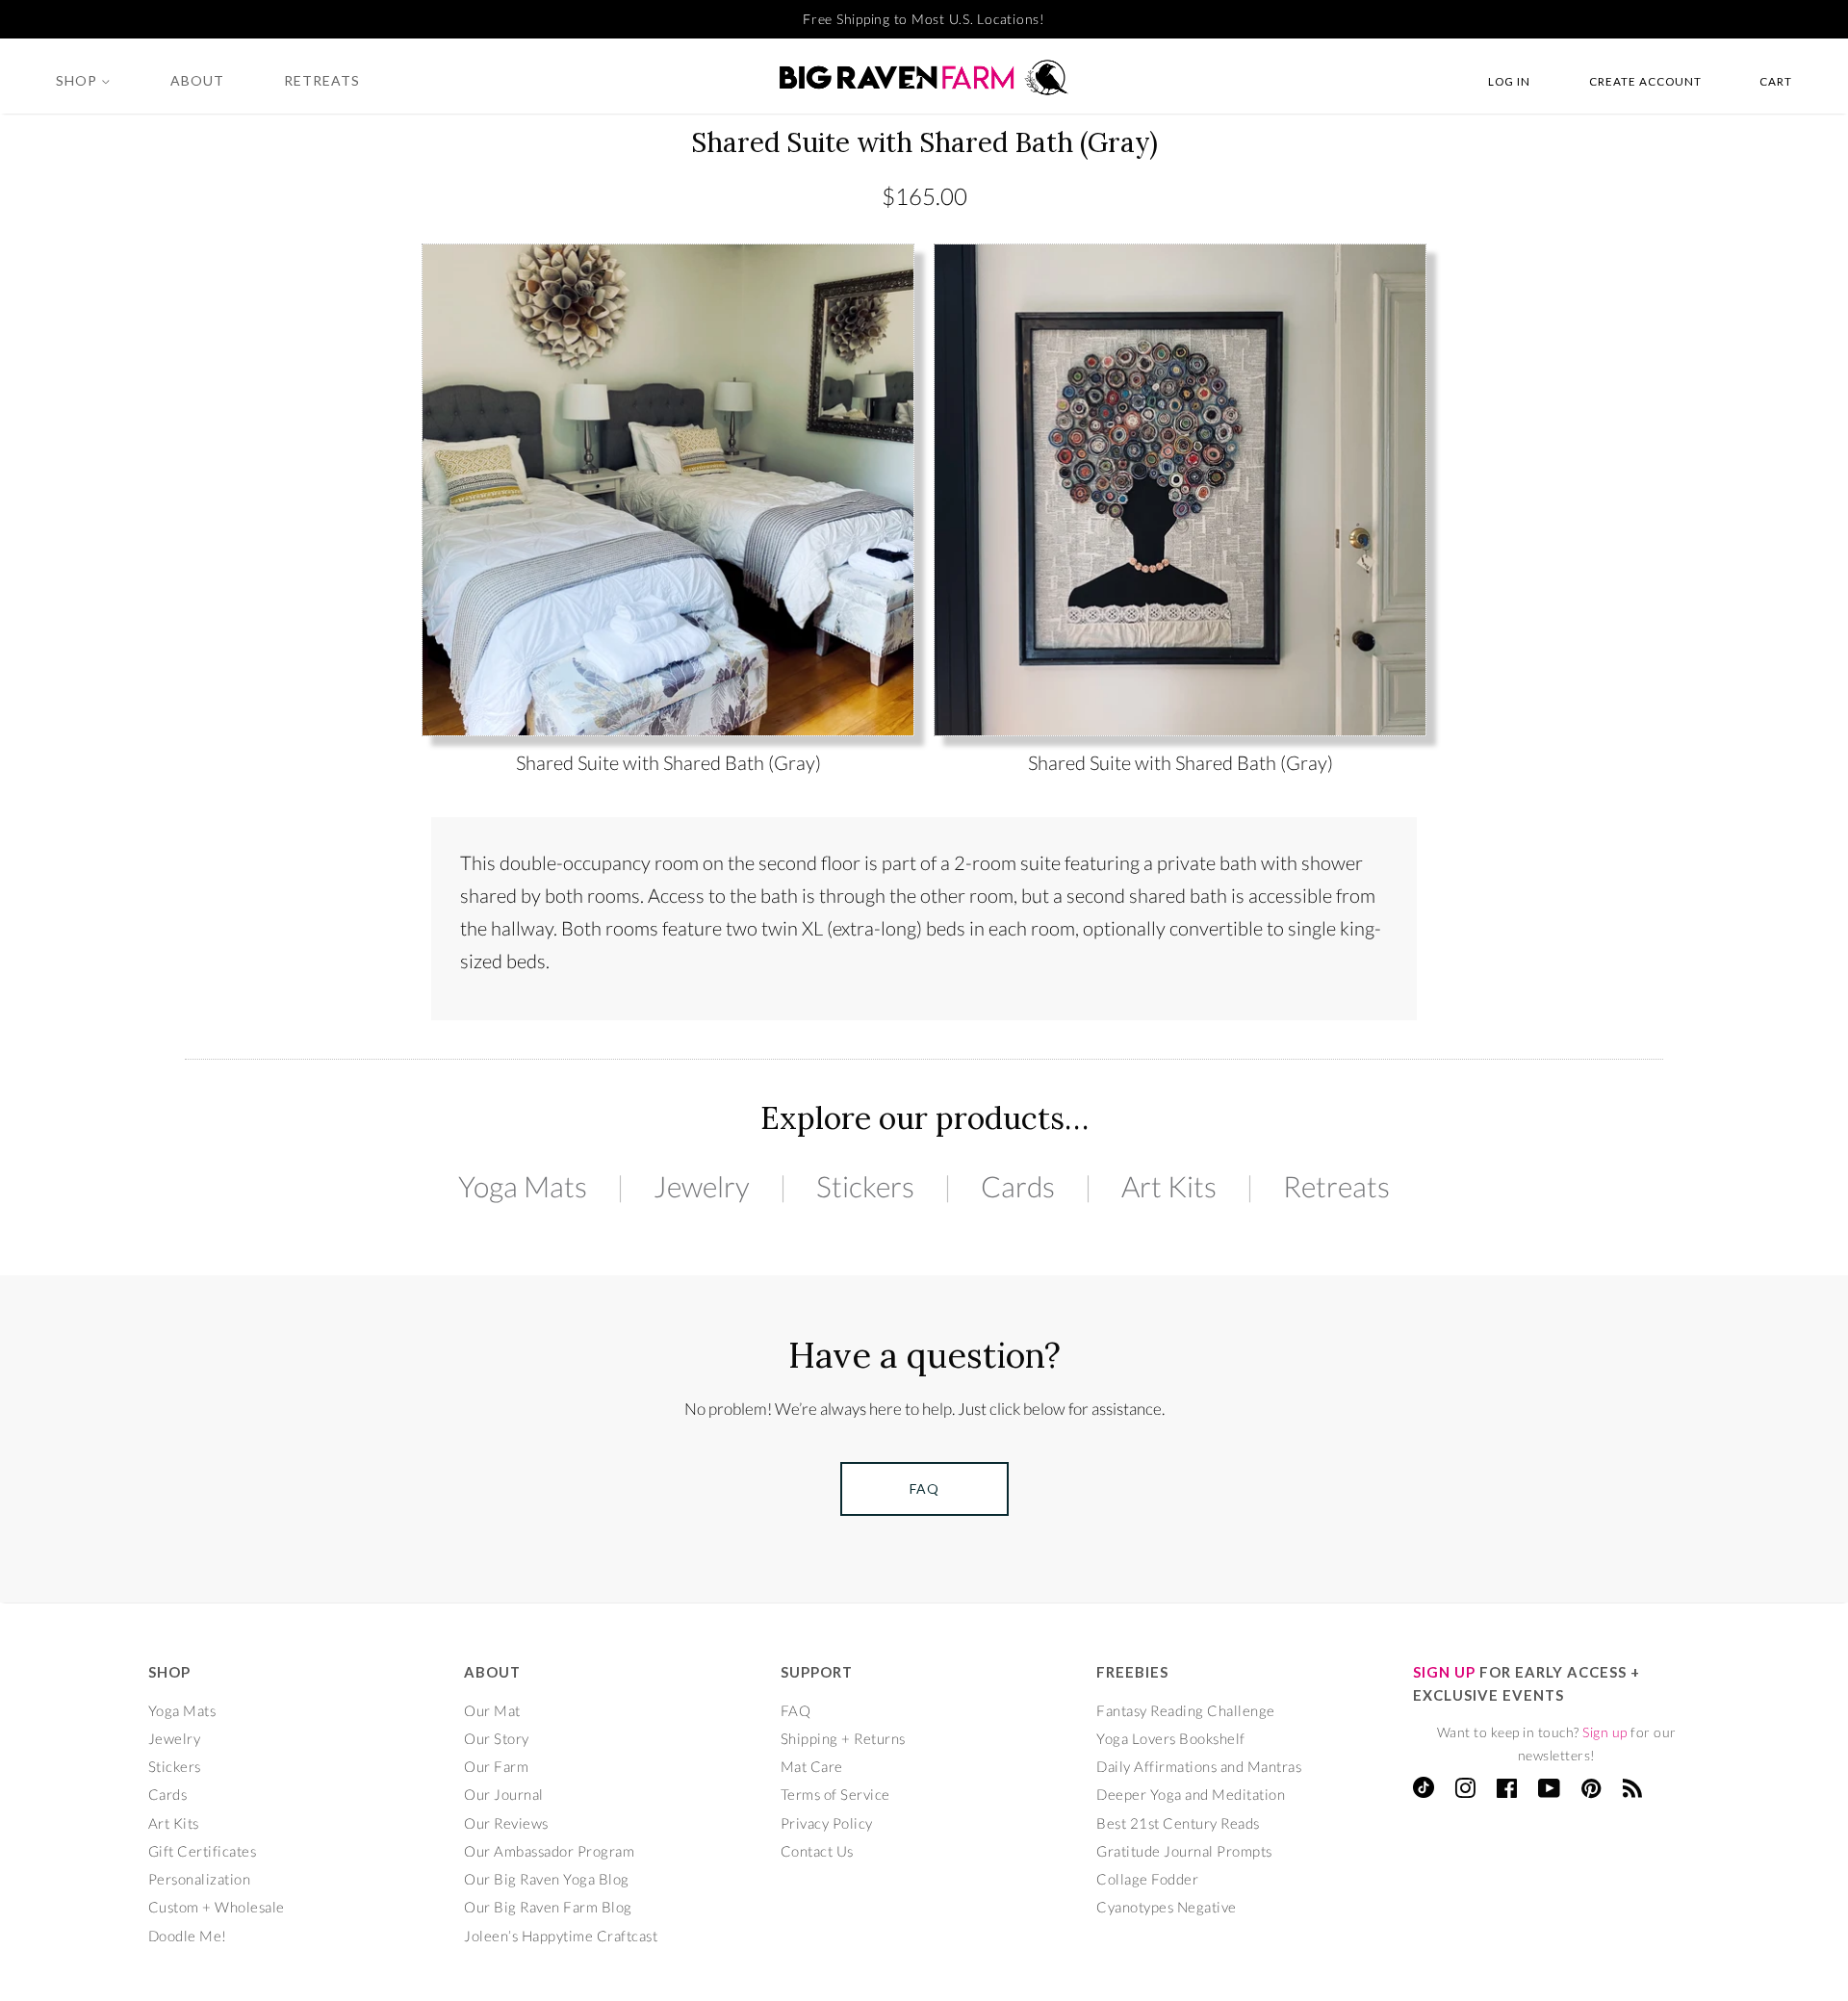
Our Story (497, 1738)
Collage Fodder (1147, 1879)
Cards (1018, 1186)
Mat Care (812, 1766)
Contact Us (817, 1851)
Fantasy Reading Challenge (1186, 1710)
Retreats (322, 80)
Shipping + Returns (843, 1738)
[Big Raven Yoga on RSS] (1633, 1791)
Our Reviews (506, 1823)
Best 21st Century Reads (1178, 1823)
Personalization (200, 1879)
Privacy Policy (827, 1823)
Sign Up (1444, 1672)
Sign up (1605, 1732)
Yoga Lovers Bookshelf (1171, 1738)
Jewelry (702, 1186)
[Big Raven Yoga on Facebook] (1507, 1791)
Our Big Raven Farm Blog (548, 1907)
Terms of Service (835, 1794)
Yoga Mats (523, 1186)
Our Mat (492, 1710)
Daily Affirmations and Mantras (1199, 1766)
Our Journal (504, 1794)
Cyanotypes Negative (1167, 1907)
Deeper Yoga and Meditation (1191, 1794)
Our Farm (496, 1766)
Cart (1776, 81)
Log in (1509, 81)
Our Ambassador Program (549, 1851)
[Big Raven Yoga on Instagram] (1465, 1791)
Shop (78, 80)
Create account (1645, 81)
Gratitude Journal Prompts (1184, 1851)
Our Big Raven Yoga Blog (547, 1879)
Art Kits (1169, 1186)
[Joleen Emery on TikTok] (1424, 1792)
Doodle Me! (188, 1936)
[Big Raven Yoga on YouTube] (1550, 1791)
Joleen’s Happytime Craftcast (561, 1936)
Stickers (865, 1186)
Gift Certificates (203, 1851)
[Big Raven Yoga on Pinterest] (1591, 1791)
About (197, 80)
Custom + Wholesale (217, 1907)
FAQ (796, 1710)
